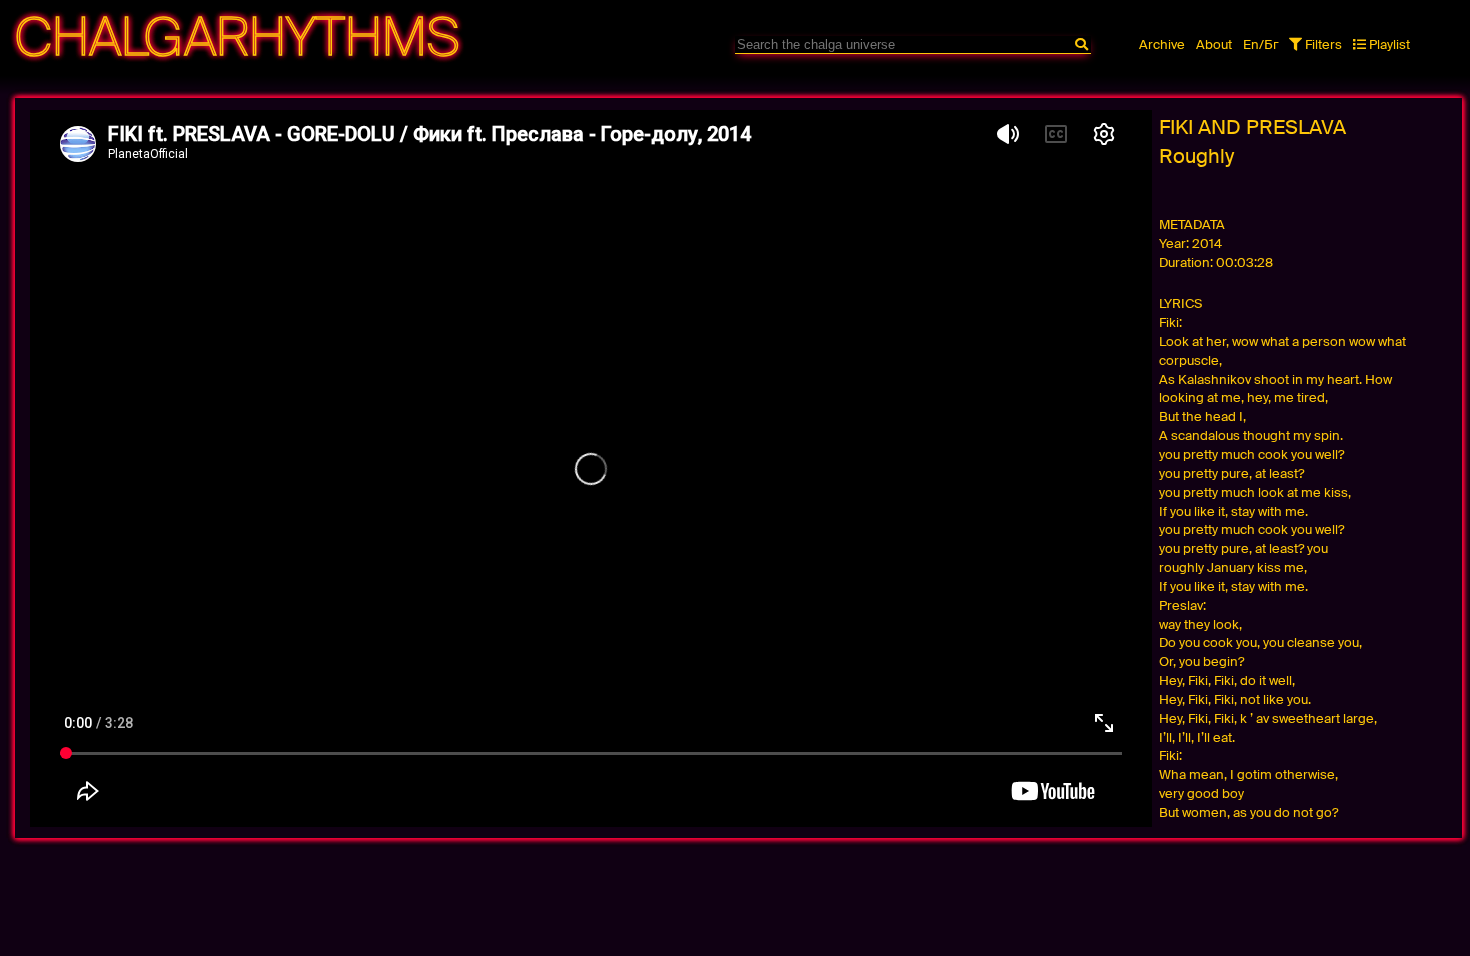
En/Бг (1261, 44)
